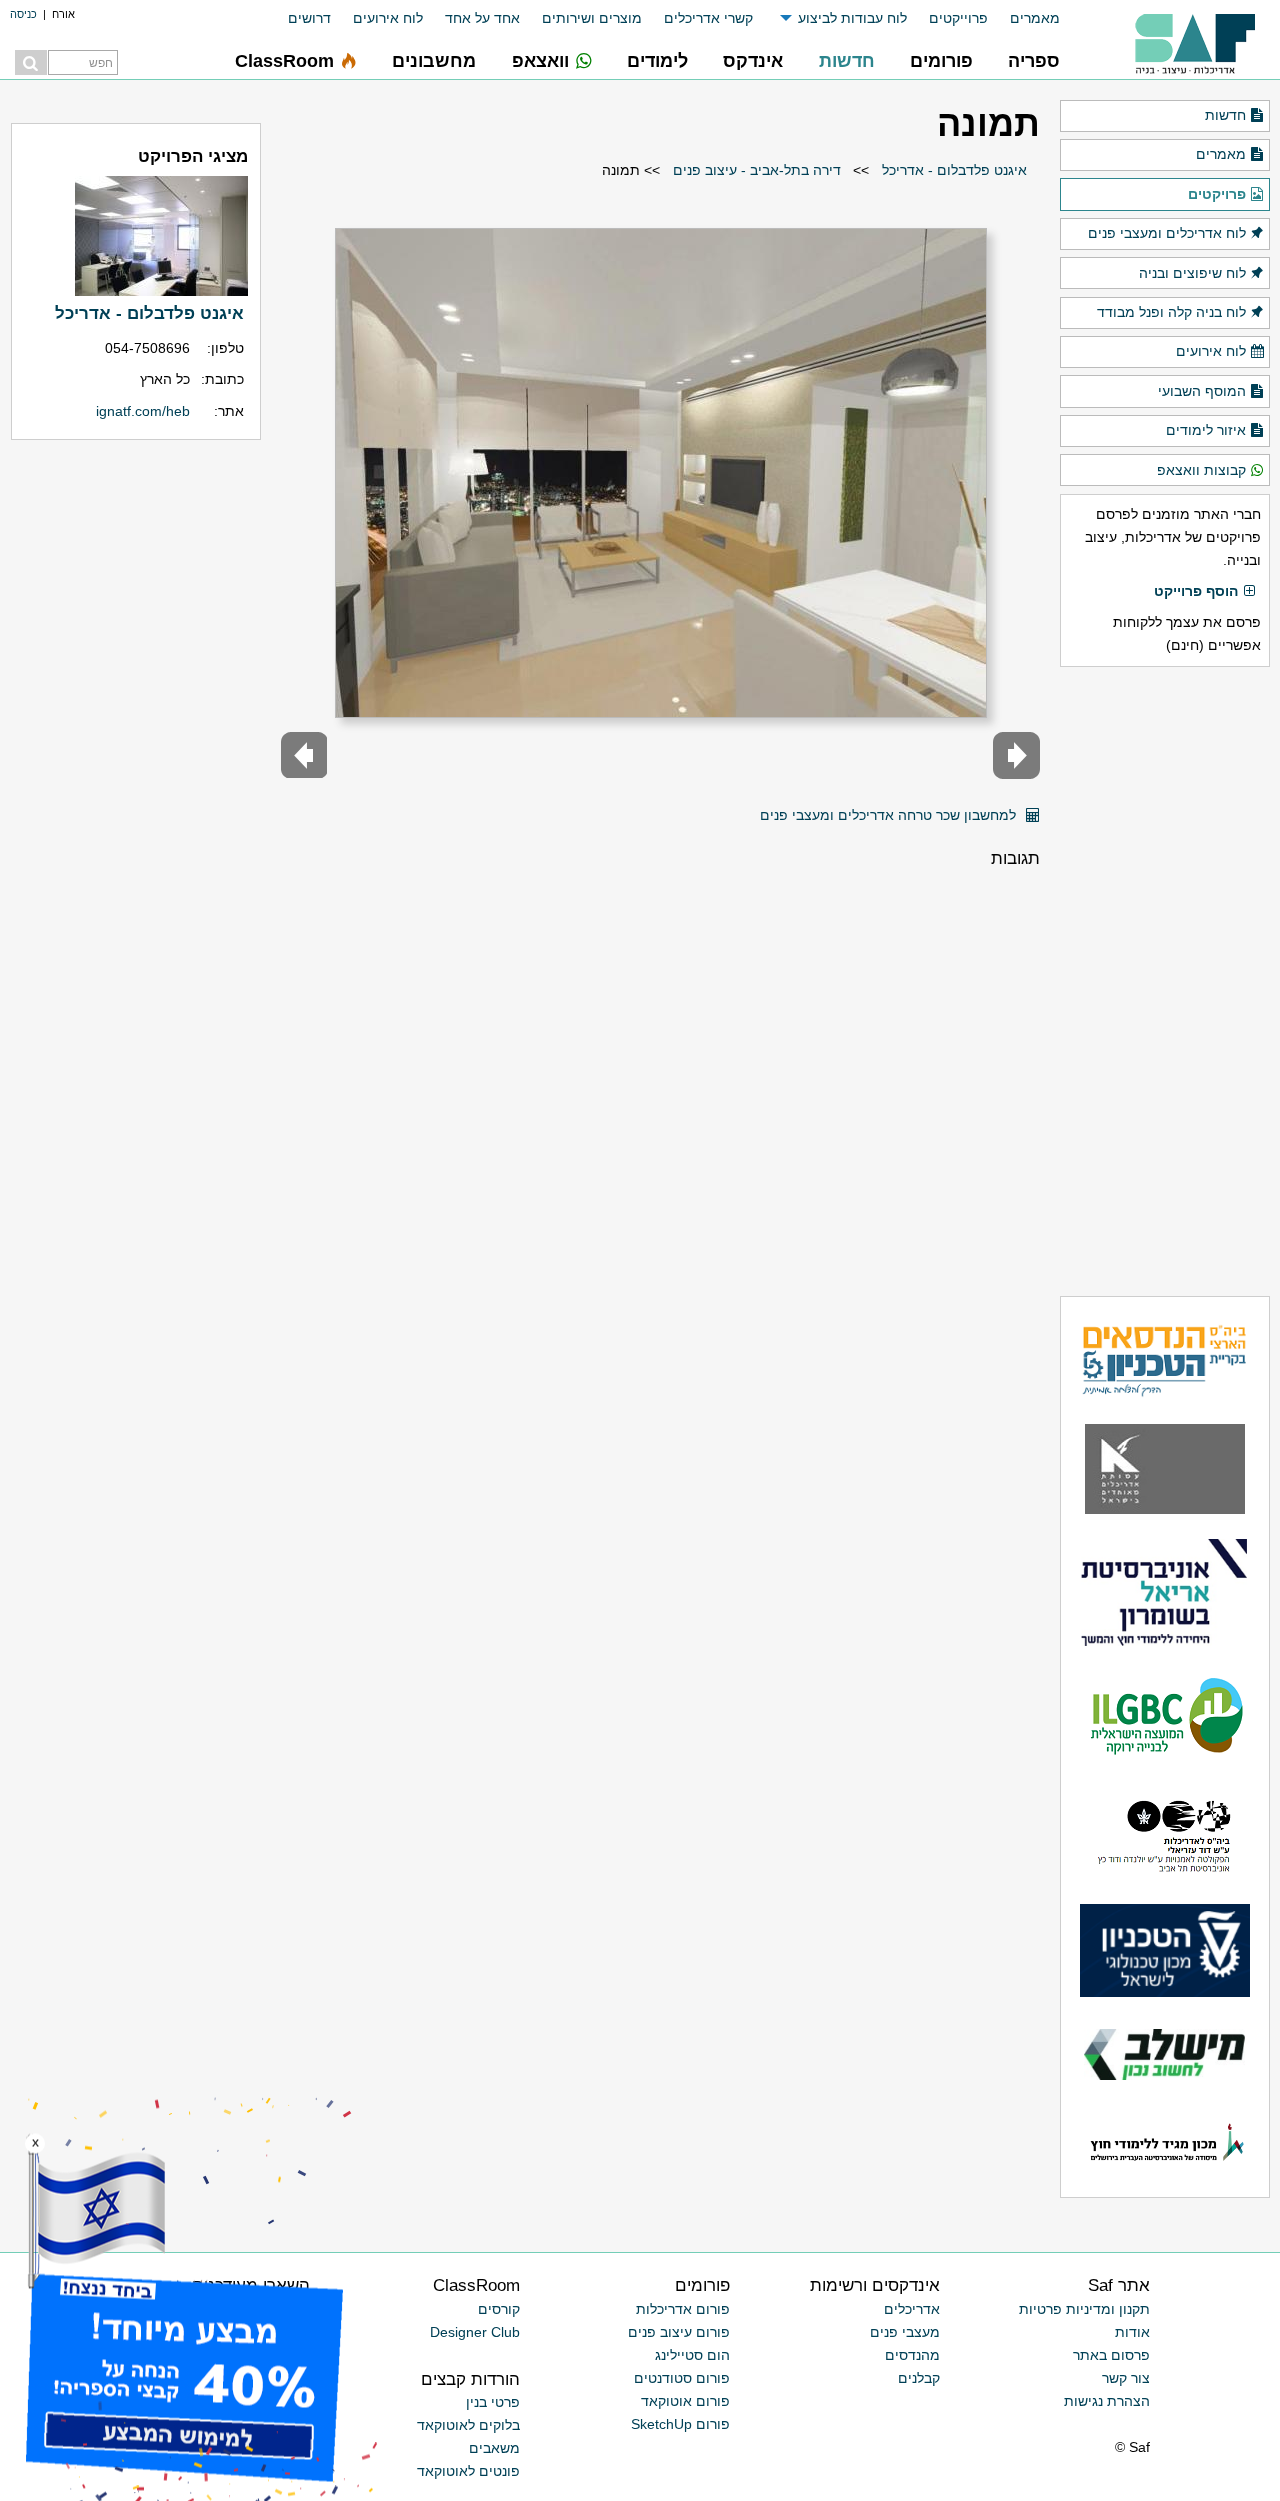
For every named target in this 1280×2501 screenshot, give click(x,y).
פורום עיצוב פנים (679, 2332)
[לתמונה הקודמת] (1016, 755)
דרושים (309, 18)
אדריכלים (912, 2309)
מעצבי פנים (905, 2332)
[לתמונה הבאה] (304, 755)
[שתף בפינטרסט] (738, 807)
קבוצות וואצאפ (1201, 470)
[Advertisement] (1165, 981)
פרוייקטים (958, 18)
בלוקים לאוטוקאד (468, 2425)
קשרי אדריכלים (708, 18)
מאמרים (1035, 18)
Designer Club (475, 2332)
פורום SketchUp (680, 2424)
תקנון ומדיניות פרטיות (1084, 2309)
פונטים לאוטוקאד (468, 2471)
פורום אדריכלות (683, 2309)
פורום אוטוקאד (685, 2401)
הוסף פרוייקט (1196, 591)
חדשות (1225, 115)
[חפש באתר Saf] (31, 62)
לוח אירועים (388, 18)
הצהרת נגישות (1107, 2401)
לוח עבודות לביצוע (852, 18)
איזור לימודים (1206, 430)
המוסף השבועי (1202, 391)
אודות (1132, 2332)
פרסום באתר (1111, 2355)
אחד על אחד (482, 18)
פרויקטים (1217, 194)
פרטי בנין (493, 2402)
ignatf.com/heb (143, 411)
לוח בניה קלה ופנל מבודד (1171, 312)
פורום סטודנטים (682, 2378)
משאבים (494, 2448)
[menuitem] (1024, 18)
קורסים (499, 2309)
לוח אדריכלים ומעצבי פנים (1167, 233)
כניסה (23, 14)
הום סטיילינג (692, 2355)
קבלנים (919, 2378)
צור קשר (1126, 2378)
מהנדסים (912, 2355)
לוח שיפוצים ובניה (1192, 273)
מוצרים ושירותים (592, 18)
